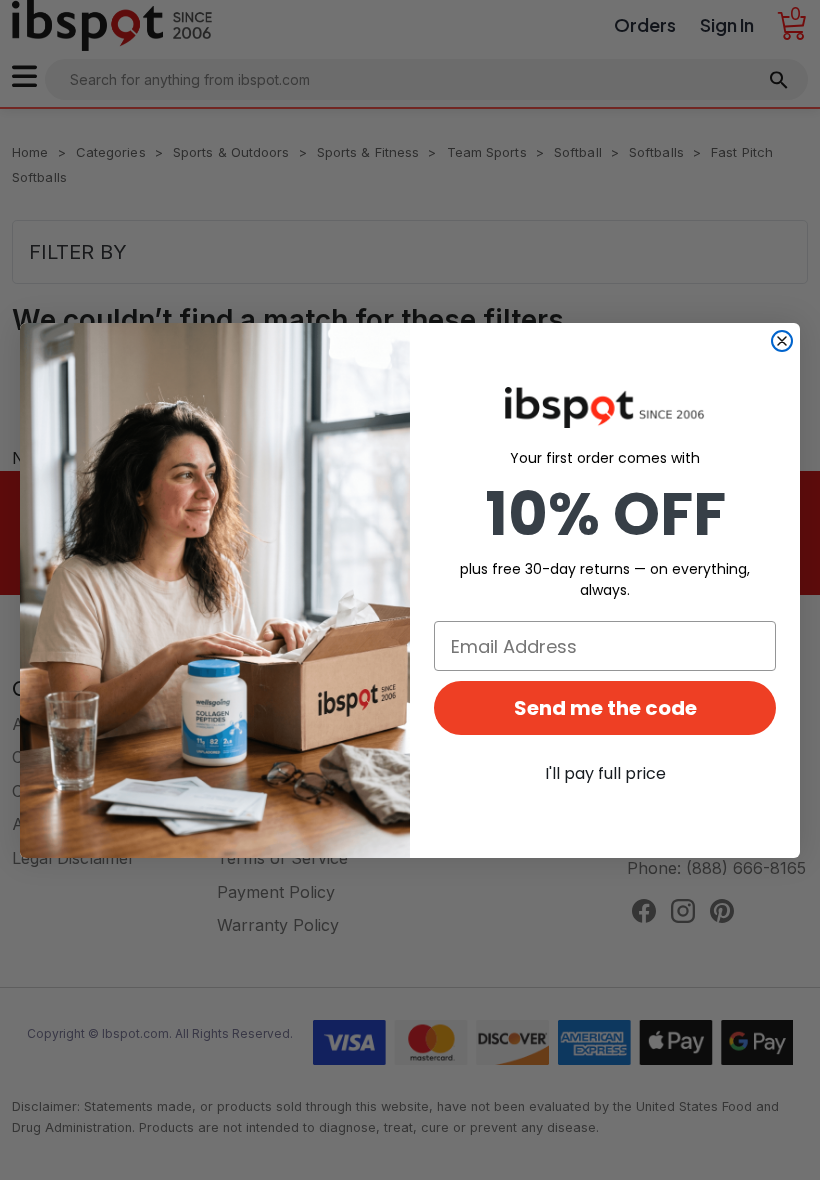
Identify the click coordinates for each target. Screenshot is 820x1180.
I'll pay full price (605, 773)
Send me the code (605, 708)
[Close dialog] (782, 341)
